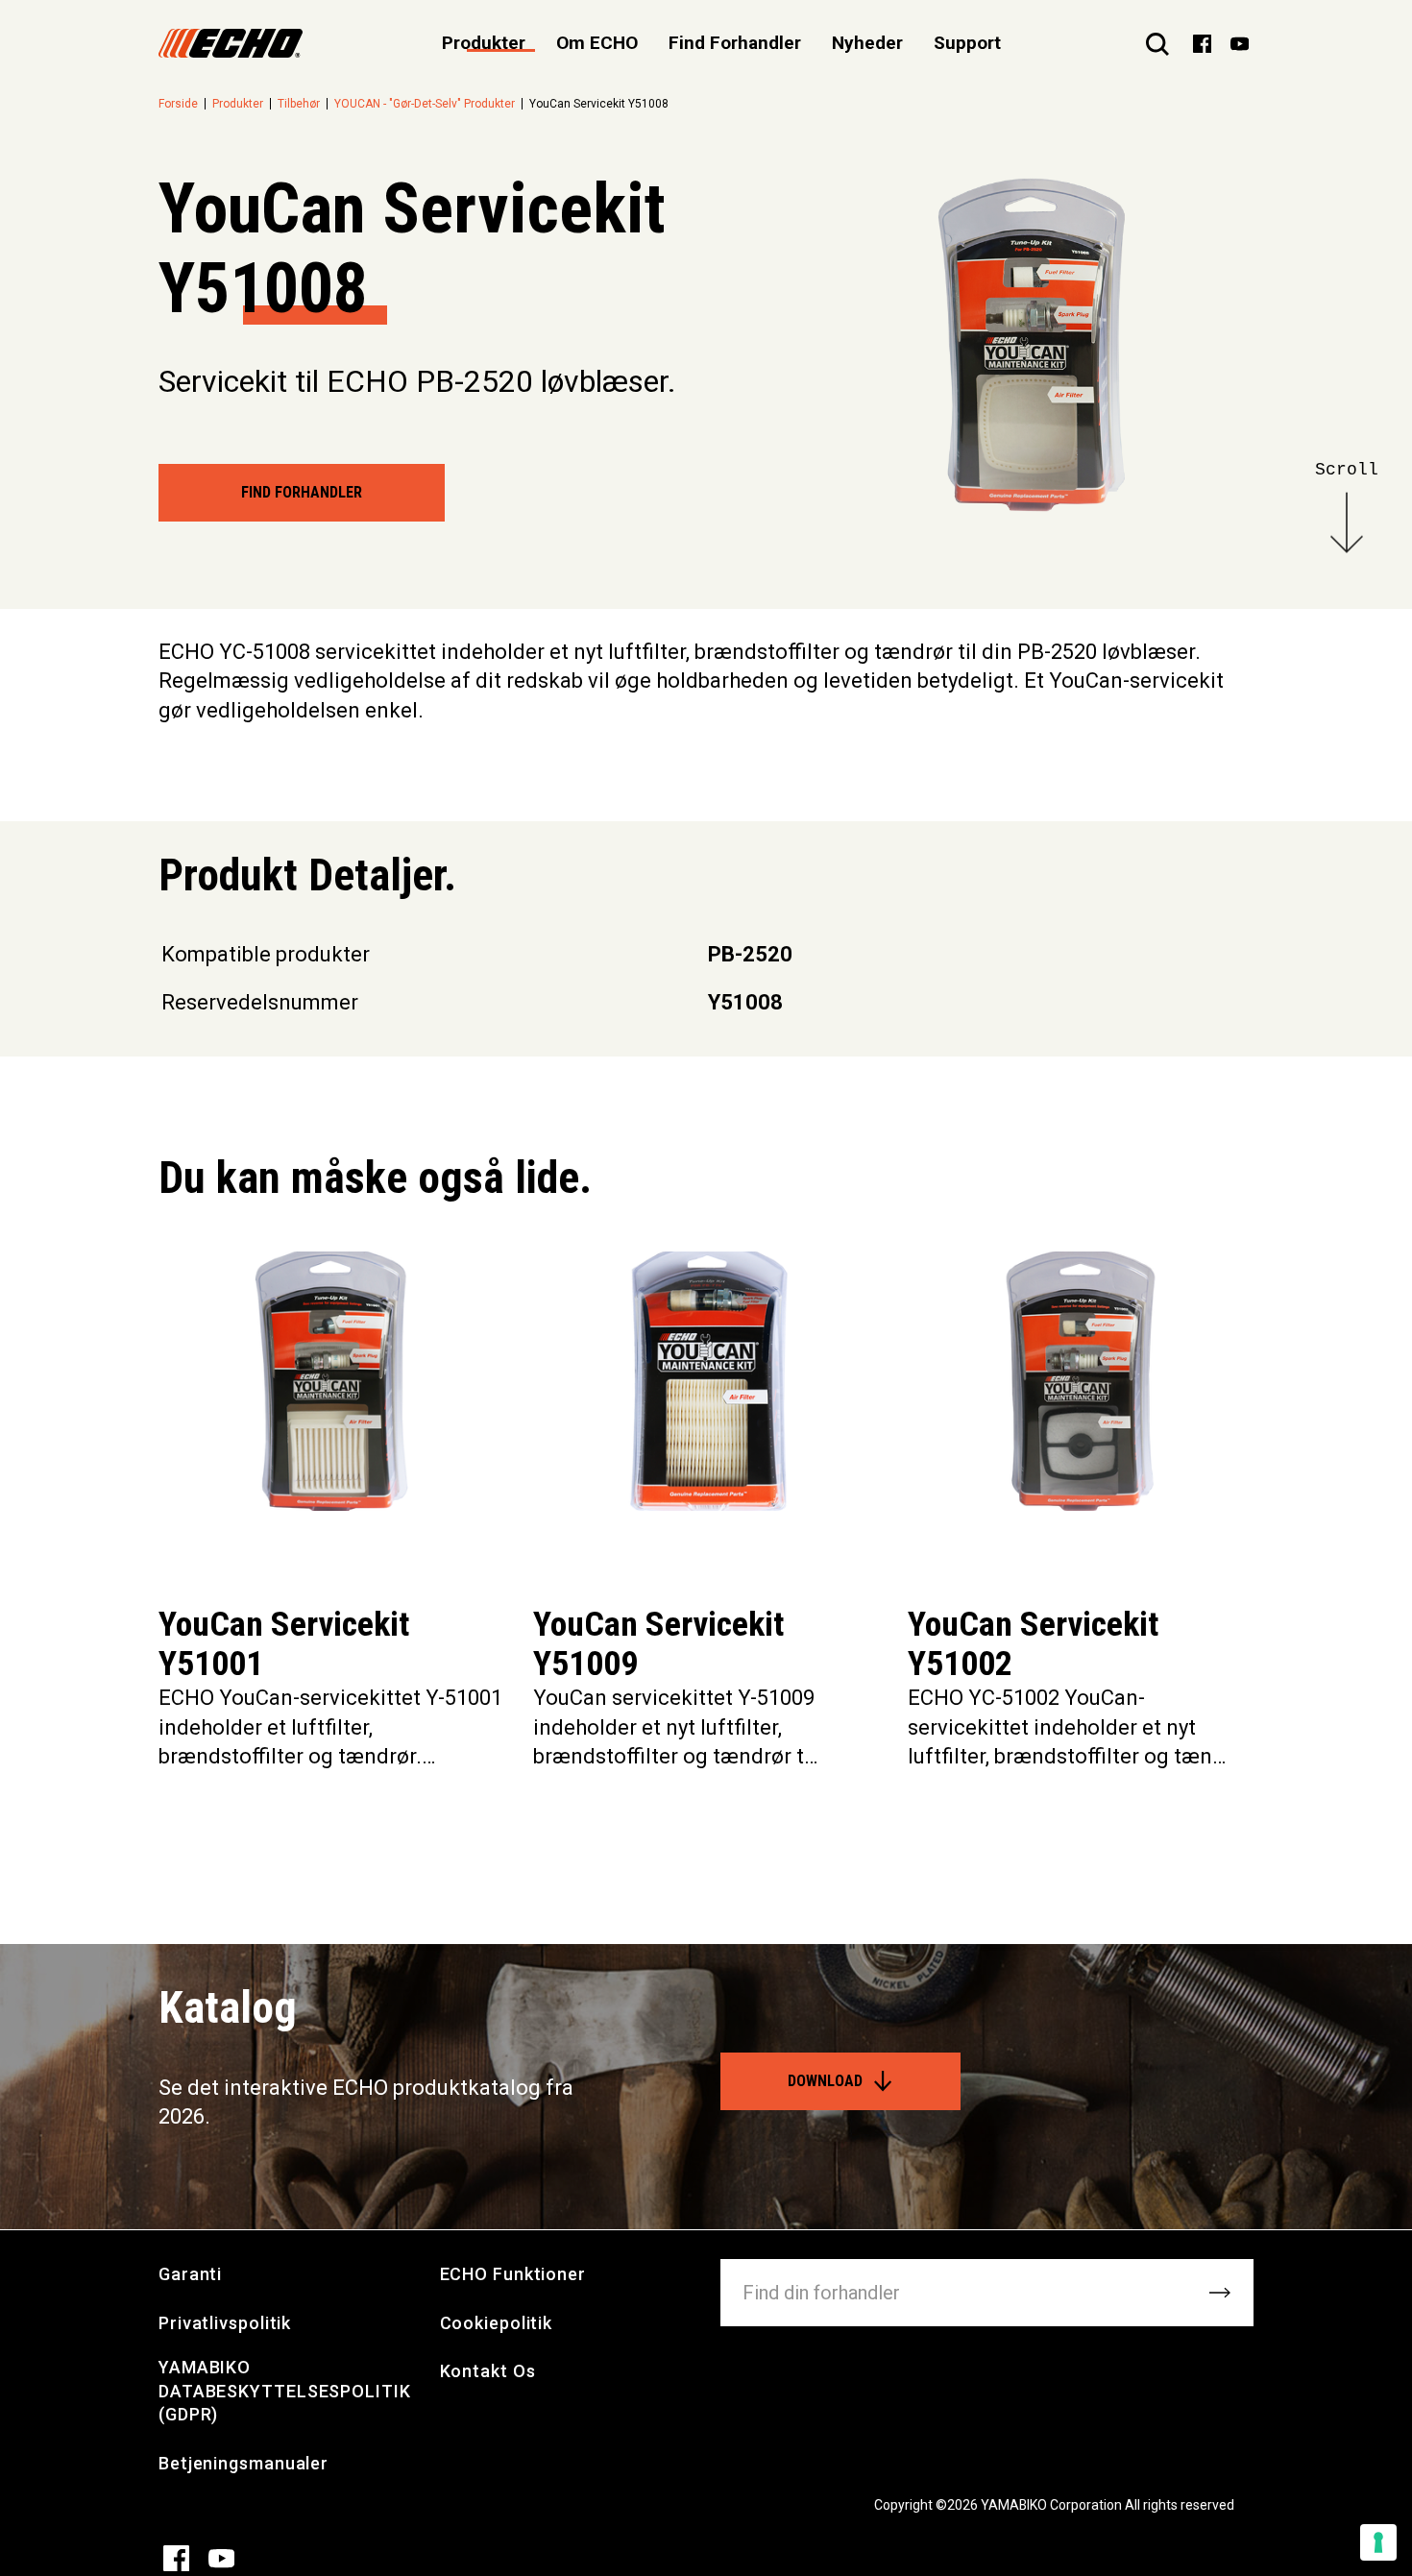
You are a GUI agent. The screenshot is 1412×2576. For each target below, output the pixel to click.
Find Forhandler (735, 43)
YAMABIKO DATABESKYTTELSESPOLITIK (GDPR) (285, 2391)
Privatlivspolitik (225, 2323)
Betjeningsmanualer (243, 2463)
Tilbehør (299, 104)
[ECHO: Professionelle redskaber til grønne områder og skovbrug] (231, 43)
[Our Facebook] (1202, 42)
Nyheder (867, 43)
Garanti (190, 2274)
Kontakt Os (488, 2371)
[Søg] (1157, 43)
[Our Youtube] (1240, 42)
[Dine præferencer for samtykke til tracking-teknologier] (1378, 2542)
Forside (178, 104)
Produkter (238, 104)
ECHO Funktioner (513, 2274)
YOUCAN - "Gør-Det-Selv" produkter (425, 104)
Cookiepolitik (497, 2323)
